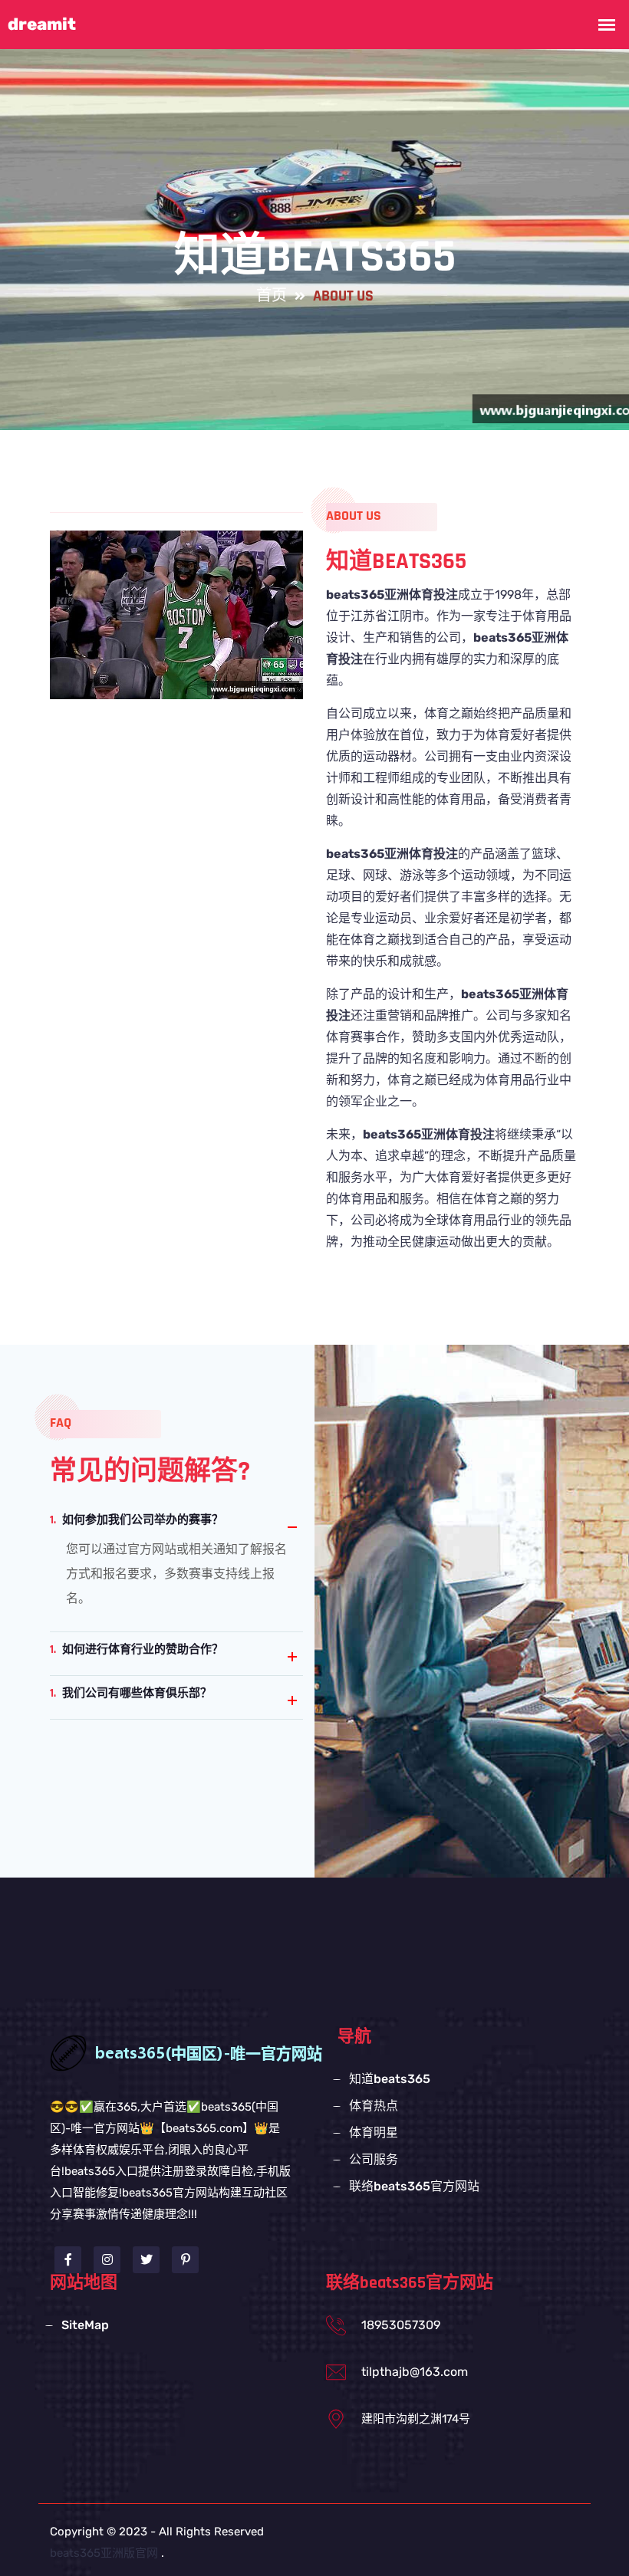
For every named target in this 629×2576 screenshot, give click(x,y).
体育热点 (374, 2106)
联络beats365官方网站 (414, 2186)
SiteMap (85, 2325)
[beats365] (222, 2052)
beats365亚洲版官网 (104, 2553)
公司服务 (374, 2159)
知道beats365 (390, 2079)
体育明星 (374, 2132)
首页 (272, 296)
